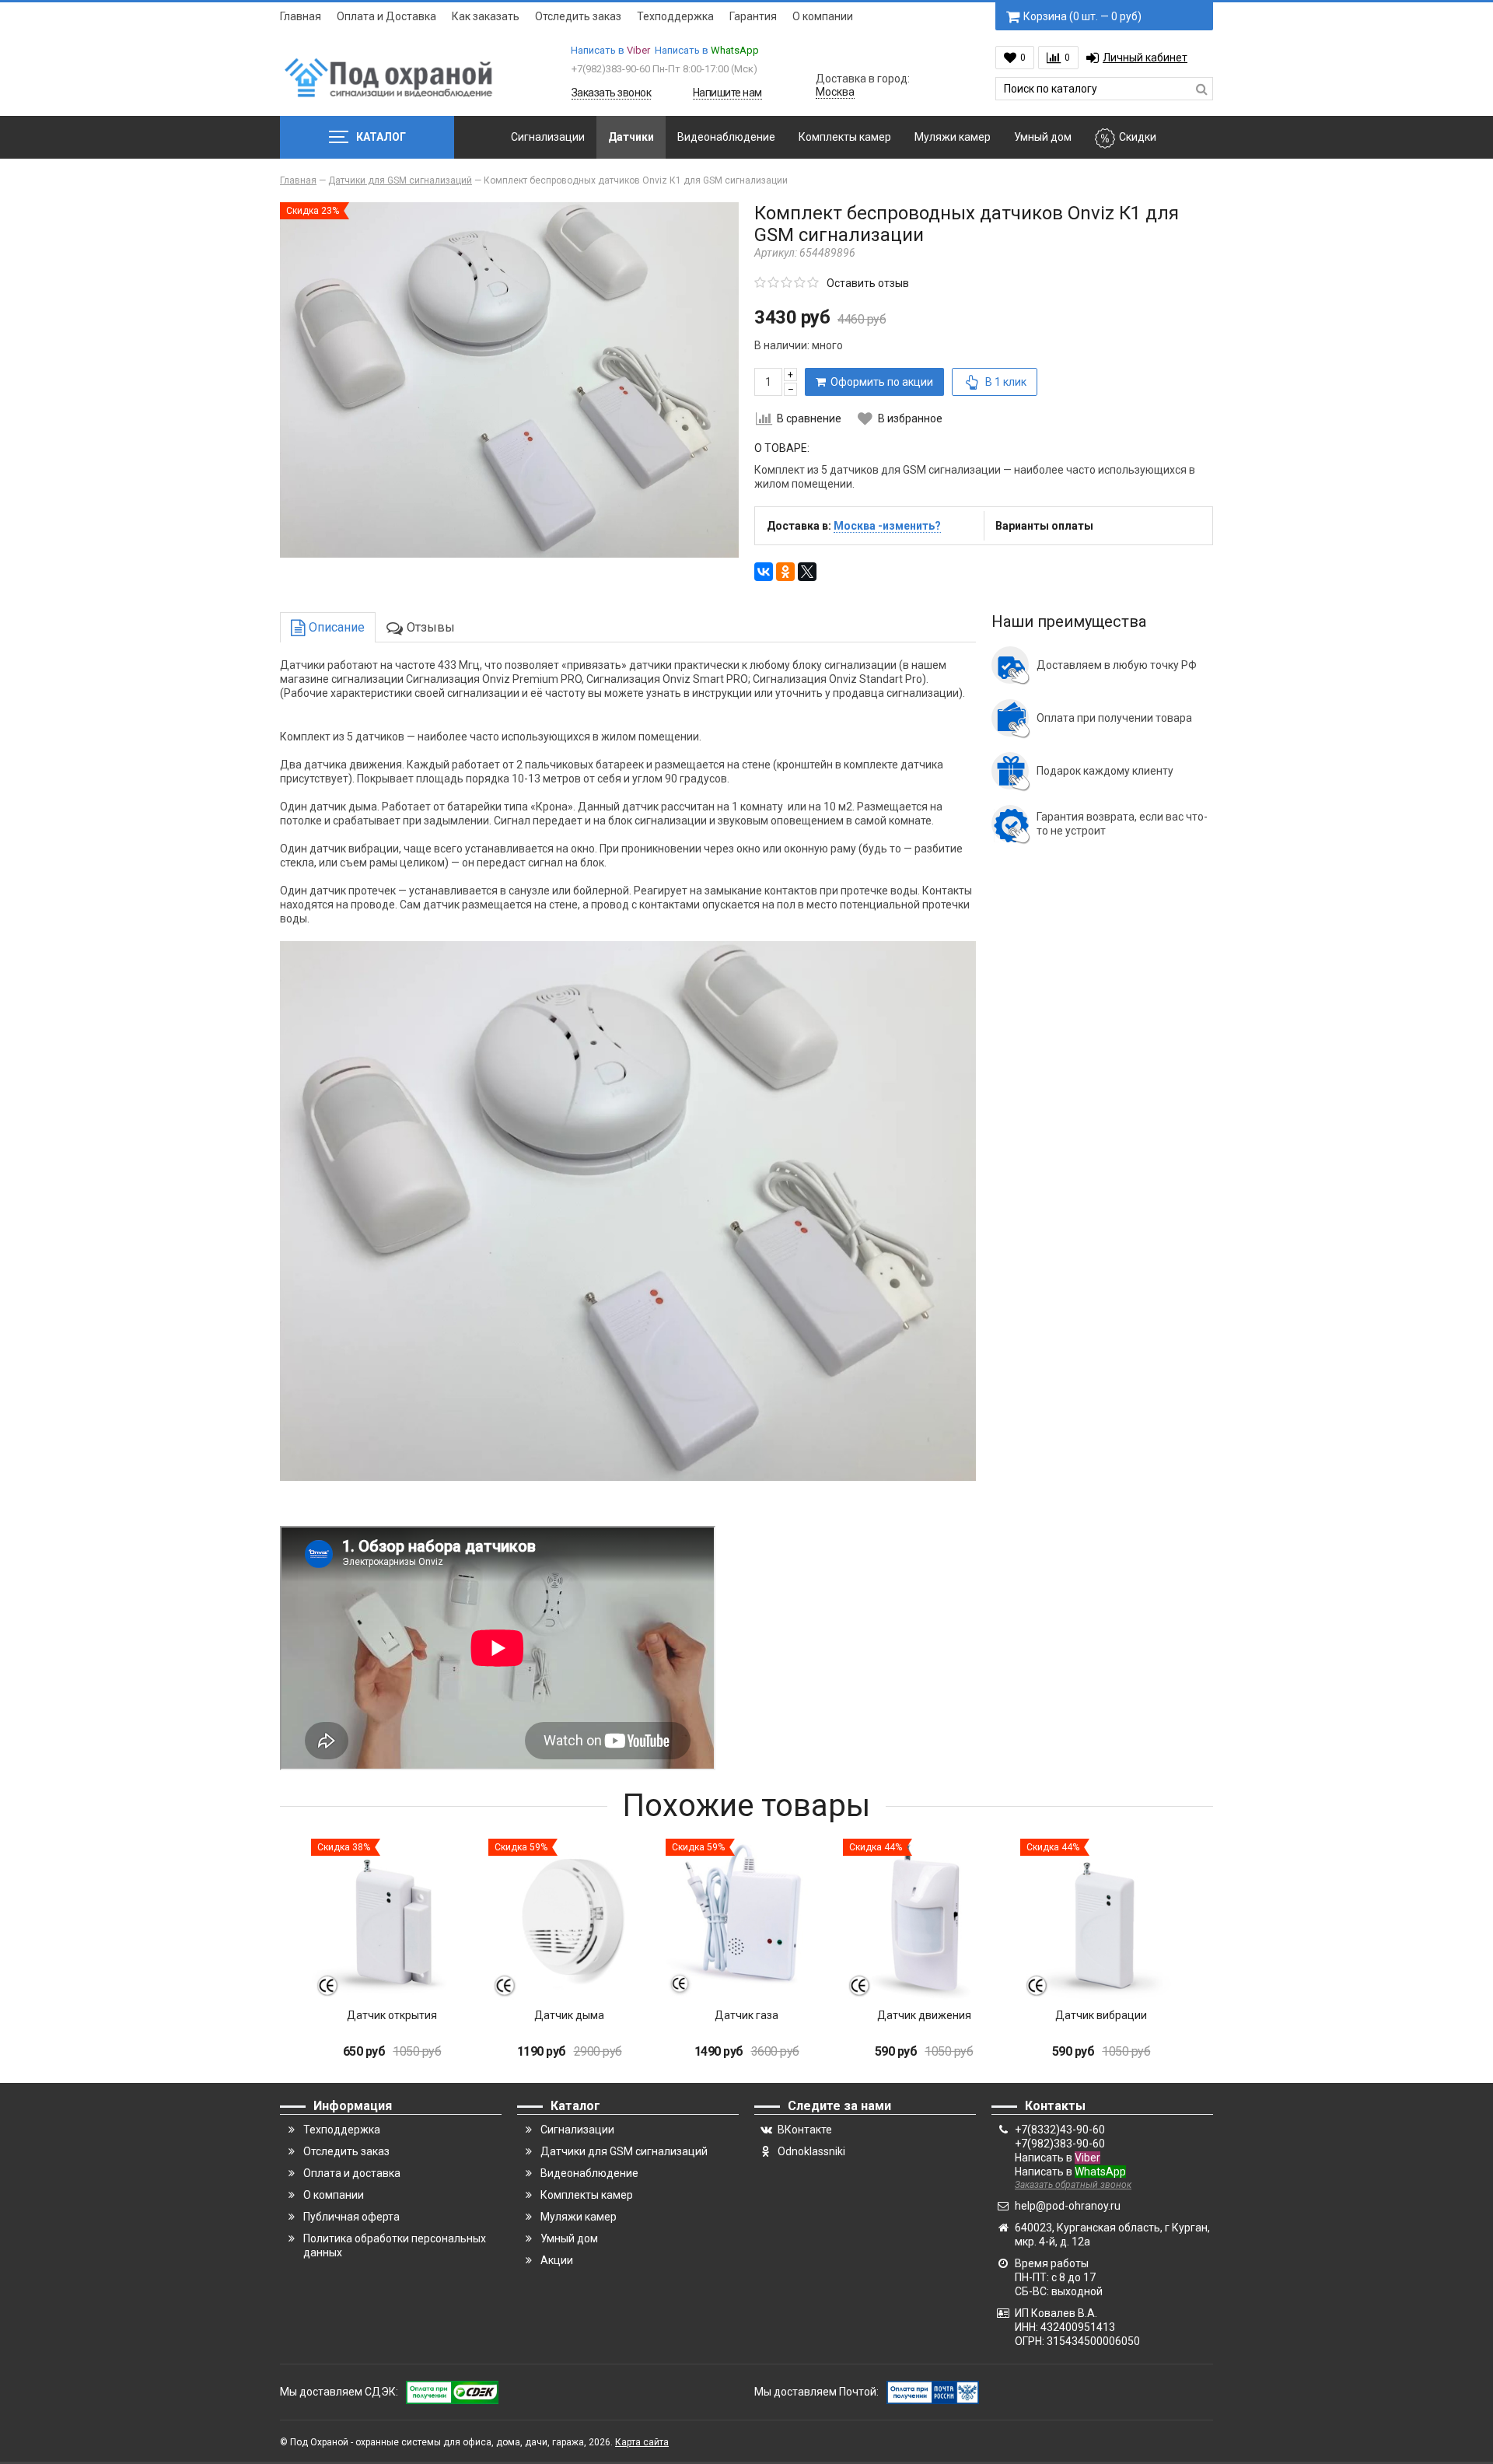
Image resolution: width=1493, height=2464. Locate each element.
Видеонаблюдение (726, 137)
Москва (835, 92)
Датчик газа (746, 2015)
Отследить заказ (578, 16)
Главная (301, 16)
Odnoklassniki (811, 2151)
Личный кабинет (1145, 58)
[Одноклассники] (785, 572)
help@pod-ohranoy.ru (1068, 2206)
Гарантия (753, 16)
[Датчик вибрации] (1101, 1920)
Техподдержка (675, 16)
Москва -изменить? (887, 526)
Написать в (610, 50)
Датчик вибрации (1101, 2015)
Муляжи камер (953, 137)
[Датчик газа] (746, 1920)
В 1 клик (1006, 382)
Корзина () (1082, 16)
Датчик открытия (392, 2015)
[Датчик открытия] (392, 1920)
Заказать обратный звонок (1073, 2185)
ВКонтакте (805, 2130)
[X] (807, 572)
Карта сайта (642, 2442)
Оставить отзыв (868, 283)
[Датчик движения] (924, 1920)
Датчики (631, 137)
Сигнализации (548, 137)
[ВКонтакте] (764, 572)
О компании (823, 16)
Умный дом (1043, 137)
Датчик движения (924, 2015)
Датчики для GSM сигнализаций (624, 2151)
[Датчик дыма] (569, 1920)
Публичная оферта (351, 2217)
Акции (557, 2260)
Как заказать (486, 16)
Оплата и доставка (352, 2173)
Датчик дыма (569, 2015)
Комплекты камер (845, 137)
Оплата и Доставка (386, 16)
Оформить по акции (879, 382)
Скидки (1138, 137)
